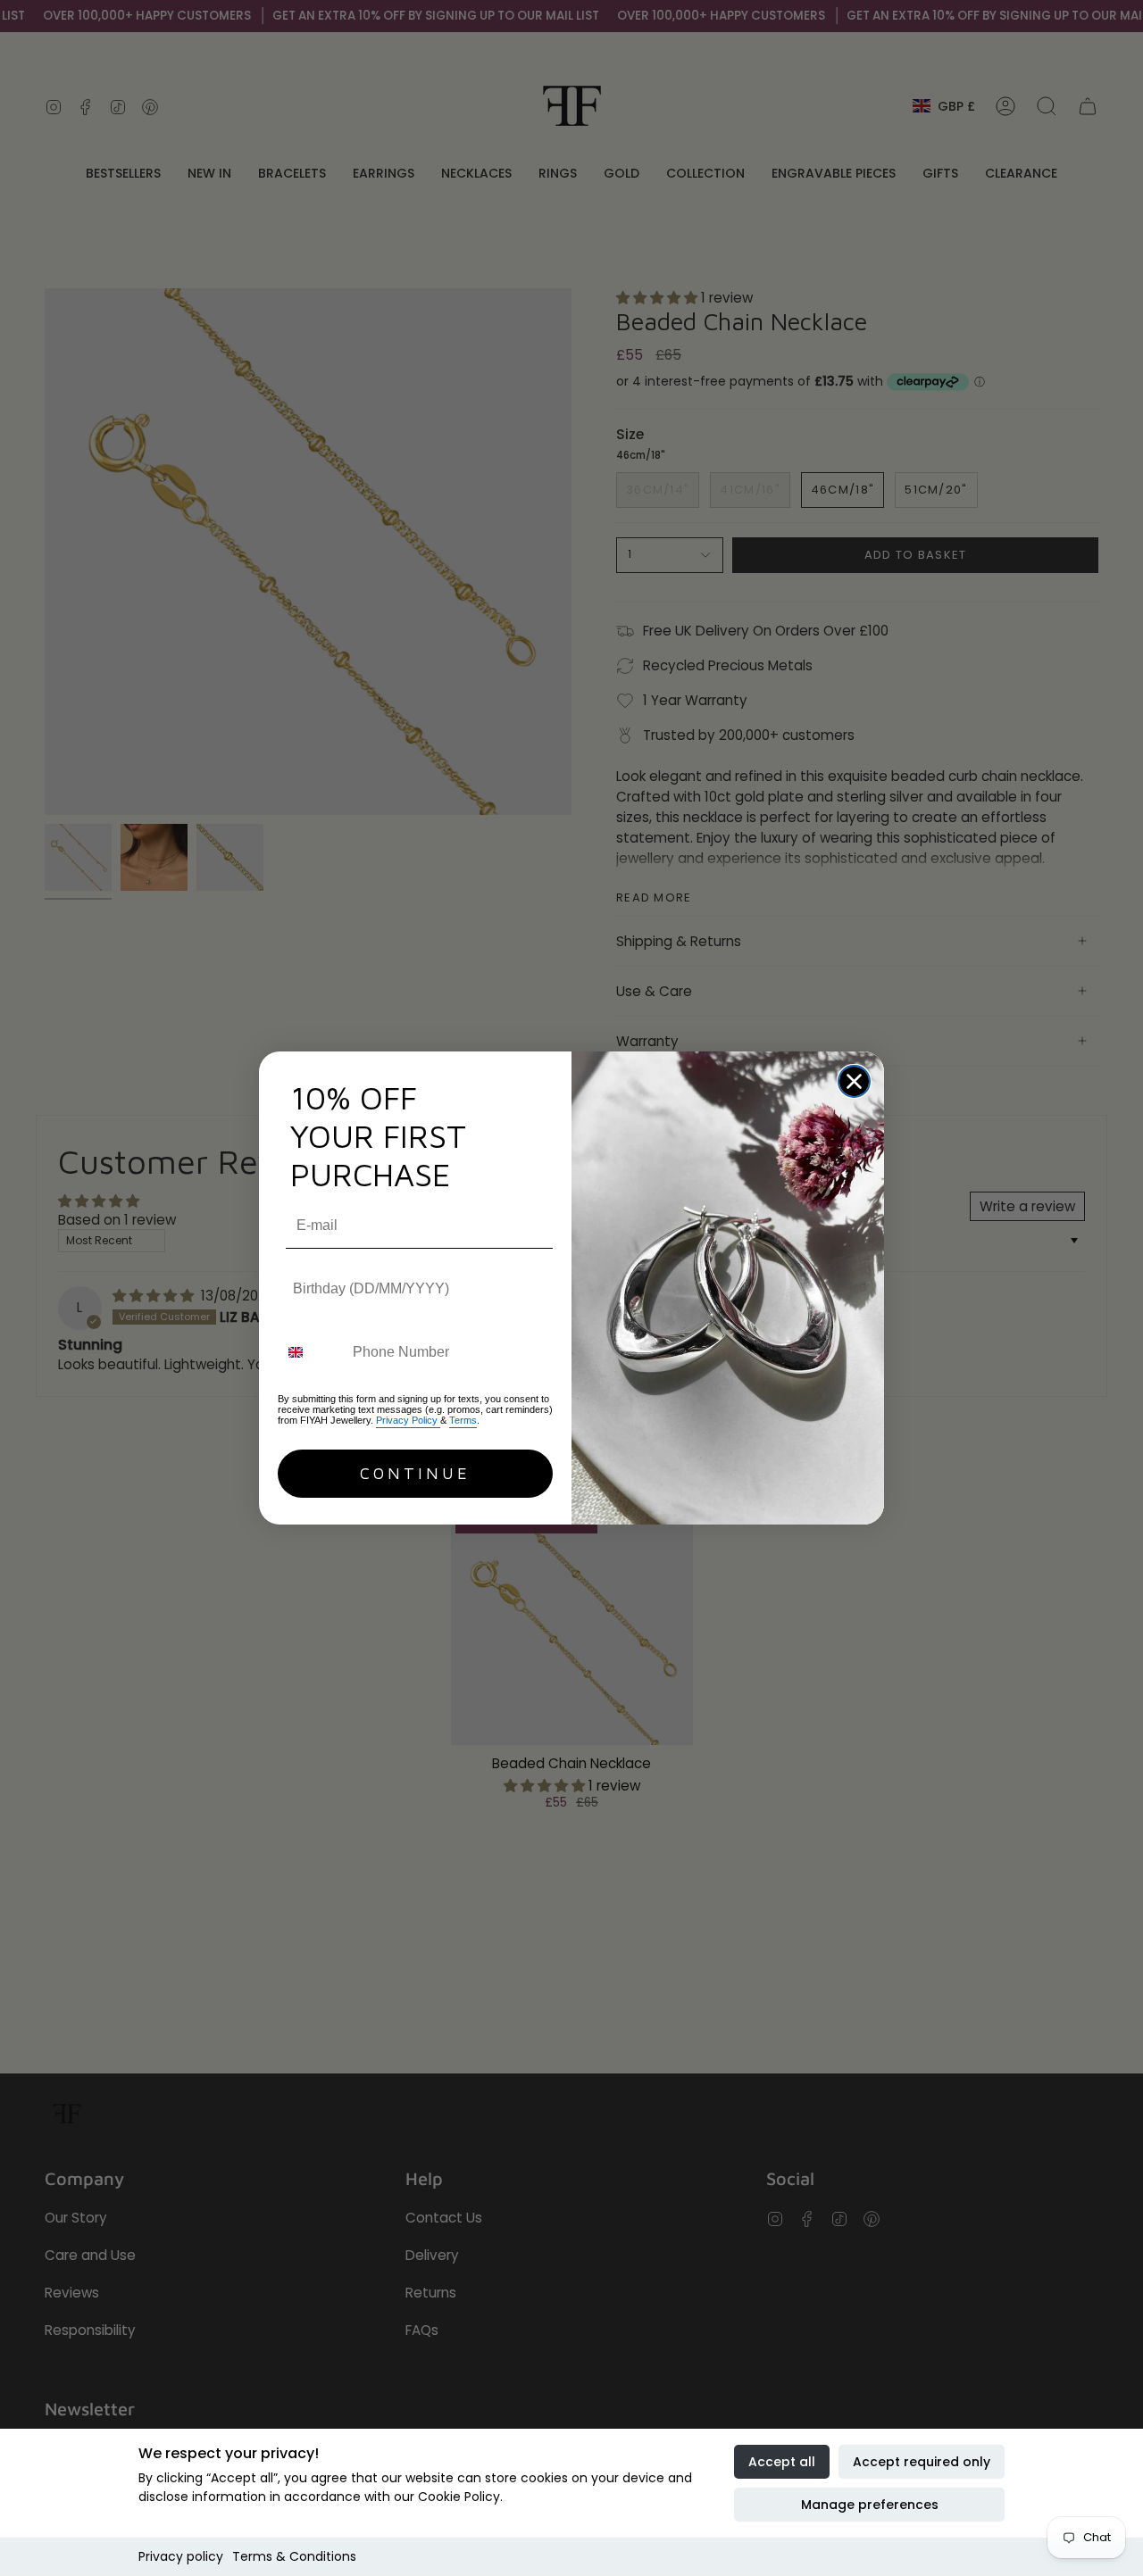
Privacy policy (181, 2556)
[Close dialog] (854, 1081)
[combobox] (311, 1353)
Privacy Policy (408, 1420)
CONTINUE (415, 1473)
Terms (463, 1420)
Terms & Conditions (294, 2556)
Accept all (782, 2462)
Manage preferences (870, 2505)
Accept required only (922, 2462)
